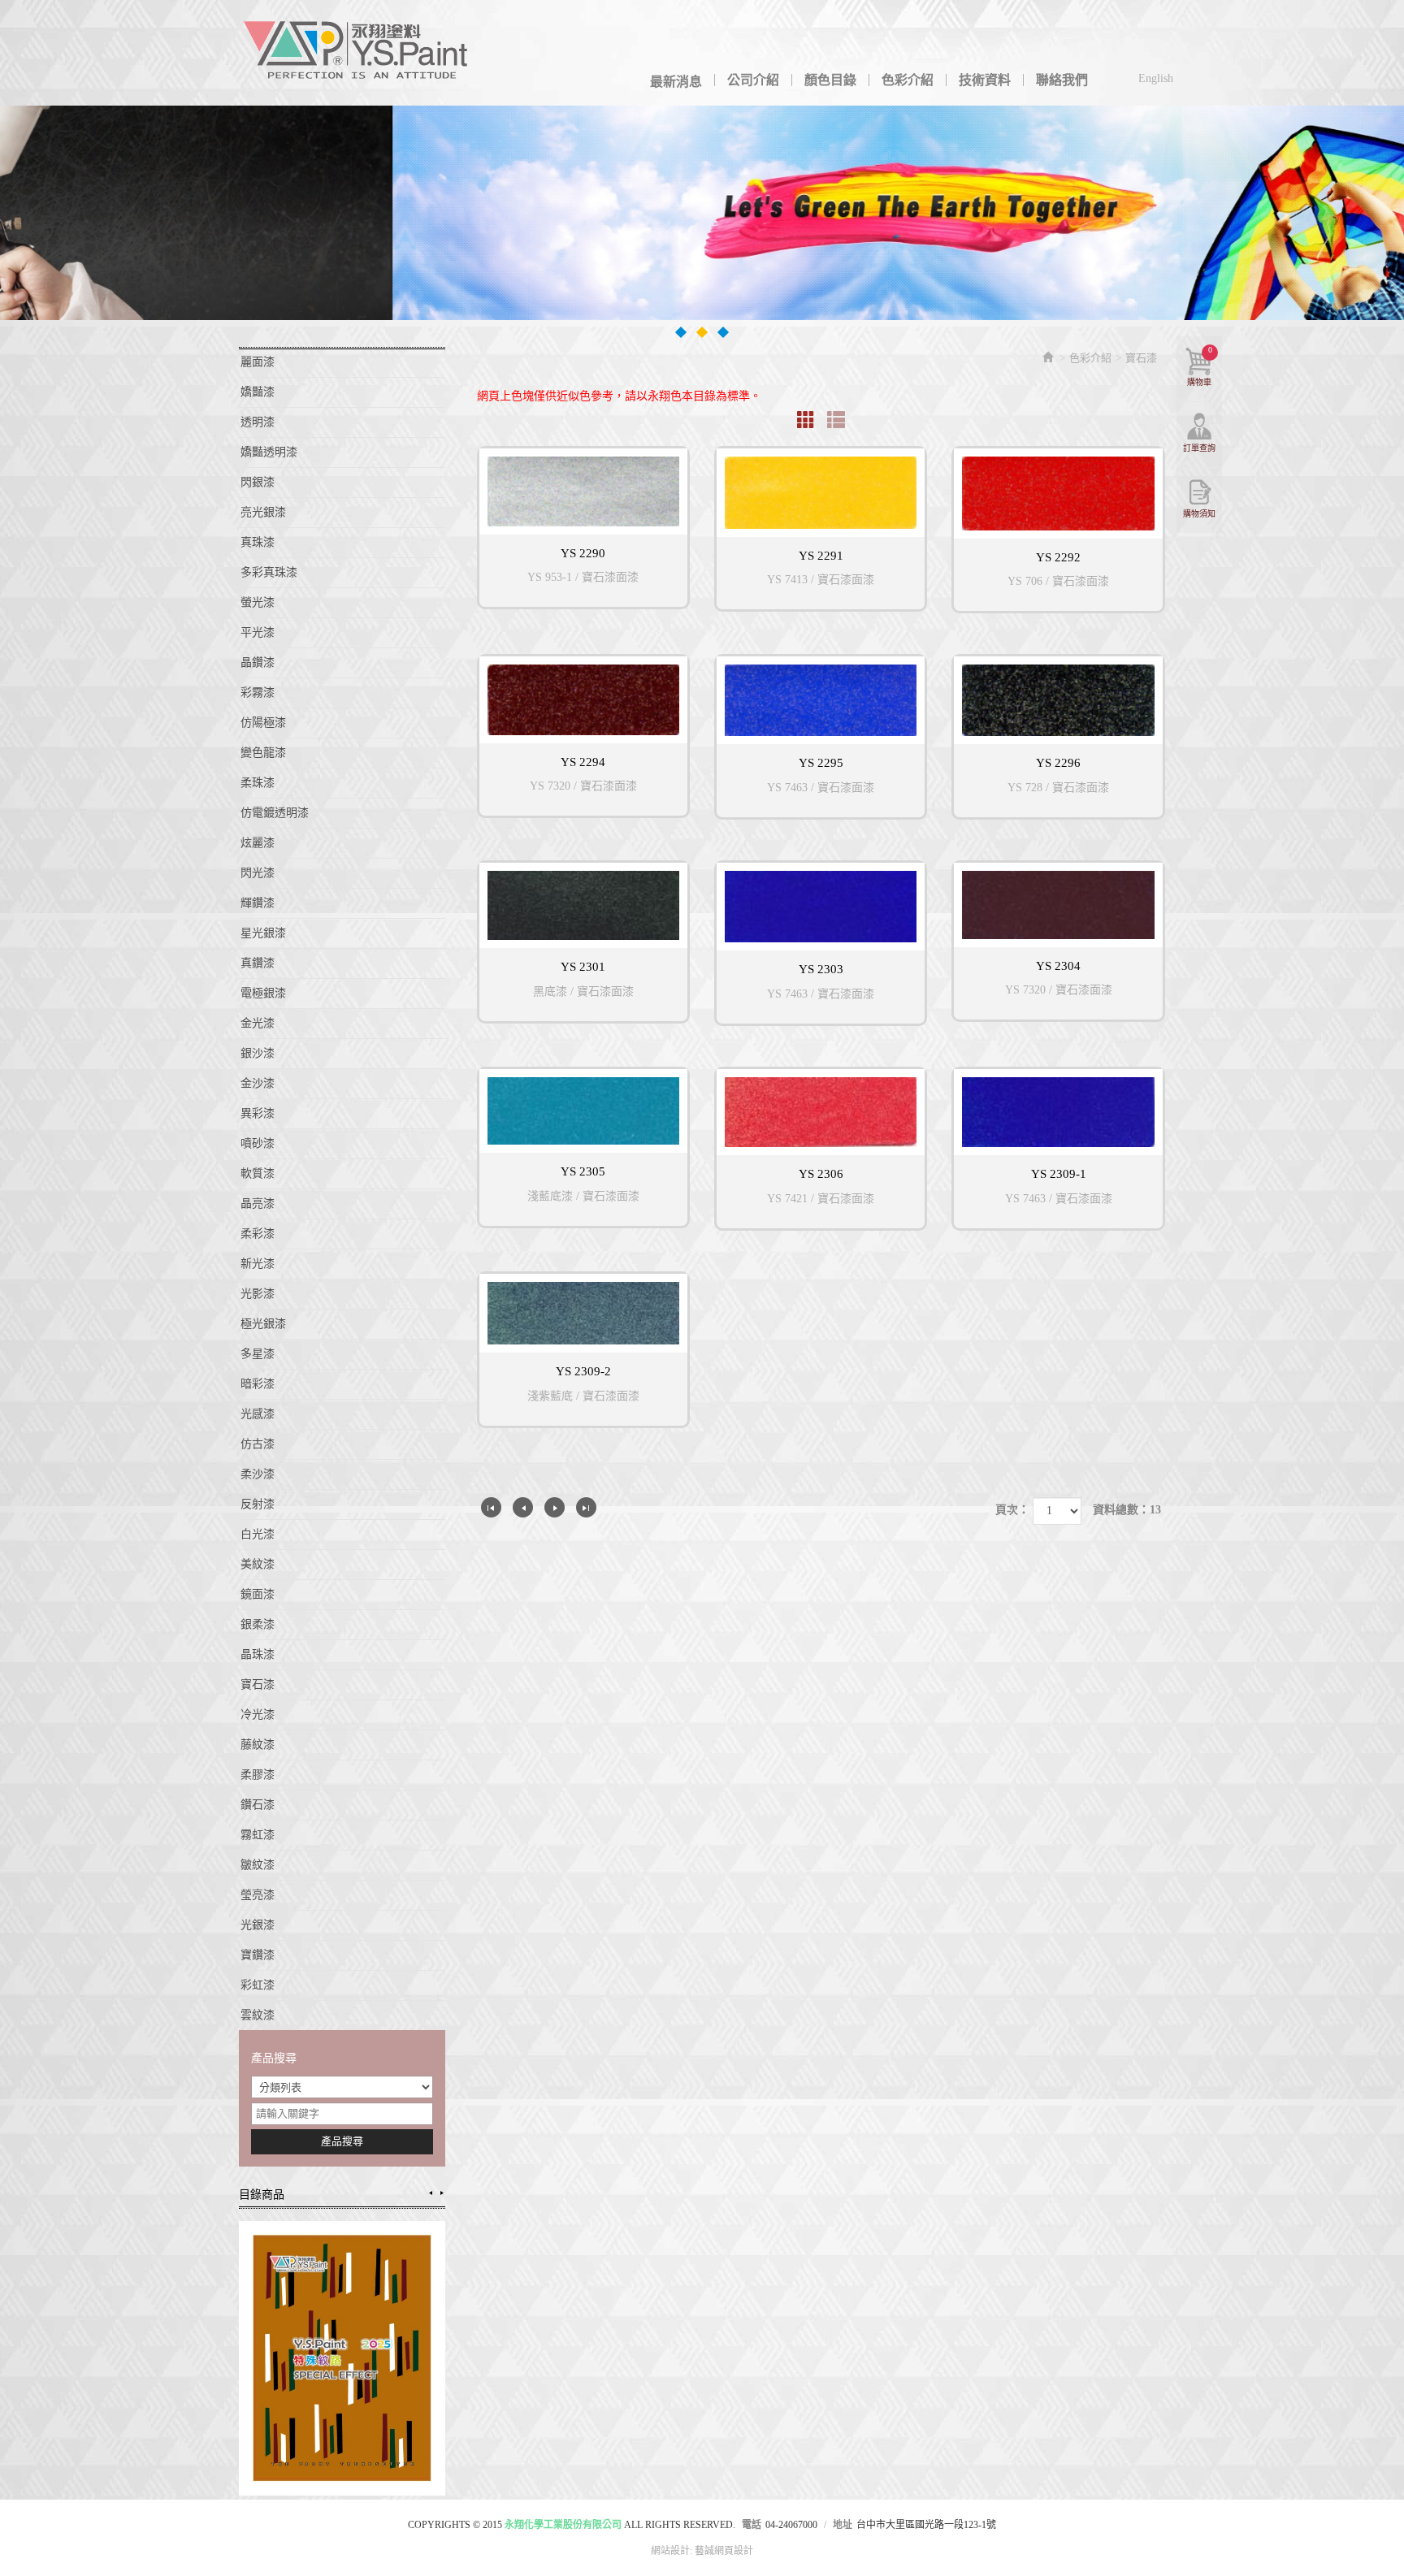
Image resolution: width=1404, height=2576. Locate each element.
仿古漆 (258, 1444)
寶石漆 (258, 1684)
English (1156, 78)
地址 (843, 2525)
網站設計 (670, 2551)
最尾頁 (586, 1507)
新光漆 (258, 1264)
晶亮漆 (258, 1204)
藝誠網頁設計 (724, 2551)
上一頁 (523, 1507)
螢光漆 (258, 602)
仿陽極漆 (263, 723)
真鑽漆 (258, 963)
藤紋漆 (258, 1745)
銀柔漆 (258, 1624)
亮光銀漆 (263, 512)
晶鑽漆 (258, 662)
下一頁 (555, 1507)
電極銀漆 (263, 993)
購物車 (1200, 366)
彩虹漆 (258, 1985)
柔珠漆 (258, 783)
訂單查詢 (1199, 448)
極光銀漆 (263, 1324)
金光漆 (258, 1023)
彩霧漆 (258, 693)
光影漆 (258, 1294)
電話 (752, 2525)
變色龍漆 (263, 753)
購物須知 (1199, 514)
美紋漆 (258, 1564)
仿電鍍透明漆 (275, 813)
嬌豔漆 (258, 392)
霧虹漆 (258, 1835)
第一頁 (491, 1507)
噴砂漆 (258, 1143)
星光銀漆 (263, 933)
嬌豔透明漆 (269, 452)
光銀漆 (258, 1925)
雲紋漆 (258, 2015)
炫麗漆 (258, 843)
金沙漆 (258, 1083)
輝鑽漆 (258, 903)
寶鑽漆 (258, 1955)
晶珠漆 (258, 1654)
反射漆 (258, 1504)
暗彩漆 (258, 1384)
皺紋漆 (258, 1865)
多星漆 (258, 1354)
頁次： (1012, 1510)
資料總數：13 (1127, 1510)
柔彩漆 (258, 1234)
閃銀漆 (258, 482)
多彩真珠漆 (269, 572)
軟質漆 (258, 1173)
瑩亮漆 (258, 1895)
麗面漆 (258, 362)
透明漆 (258, 422)
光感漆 (258, 1414)
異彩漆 (258, 1113)
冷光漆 (258, 1714)
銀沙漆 (258, 1053)
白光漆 (258, 1534)
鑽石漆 (258, 1805)
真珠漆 (258, 542)
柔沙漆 (258, 1474)
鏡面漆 (258, 1594)
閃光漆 (258, 873)
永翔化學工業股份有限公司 (357, 54)
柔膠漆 (258, 1775)
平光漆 (258, 632)
